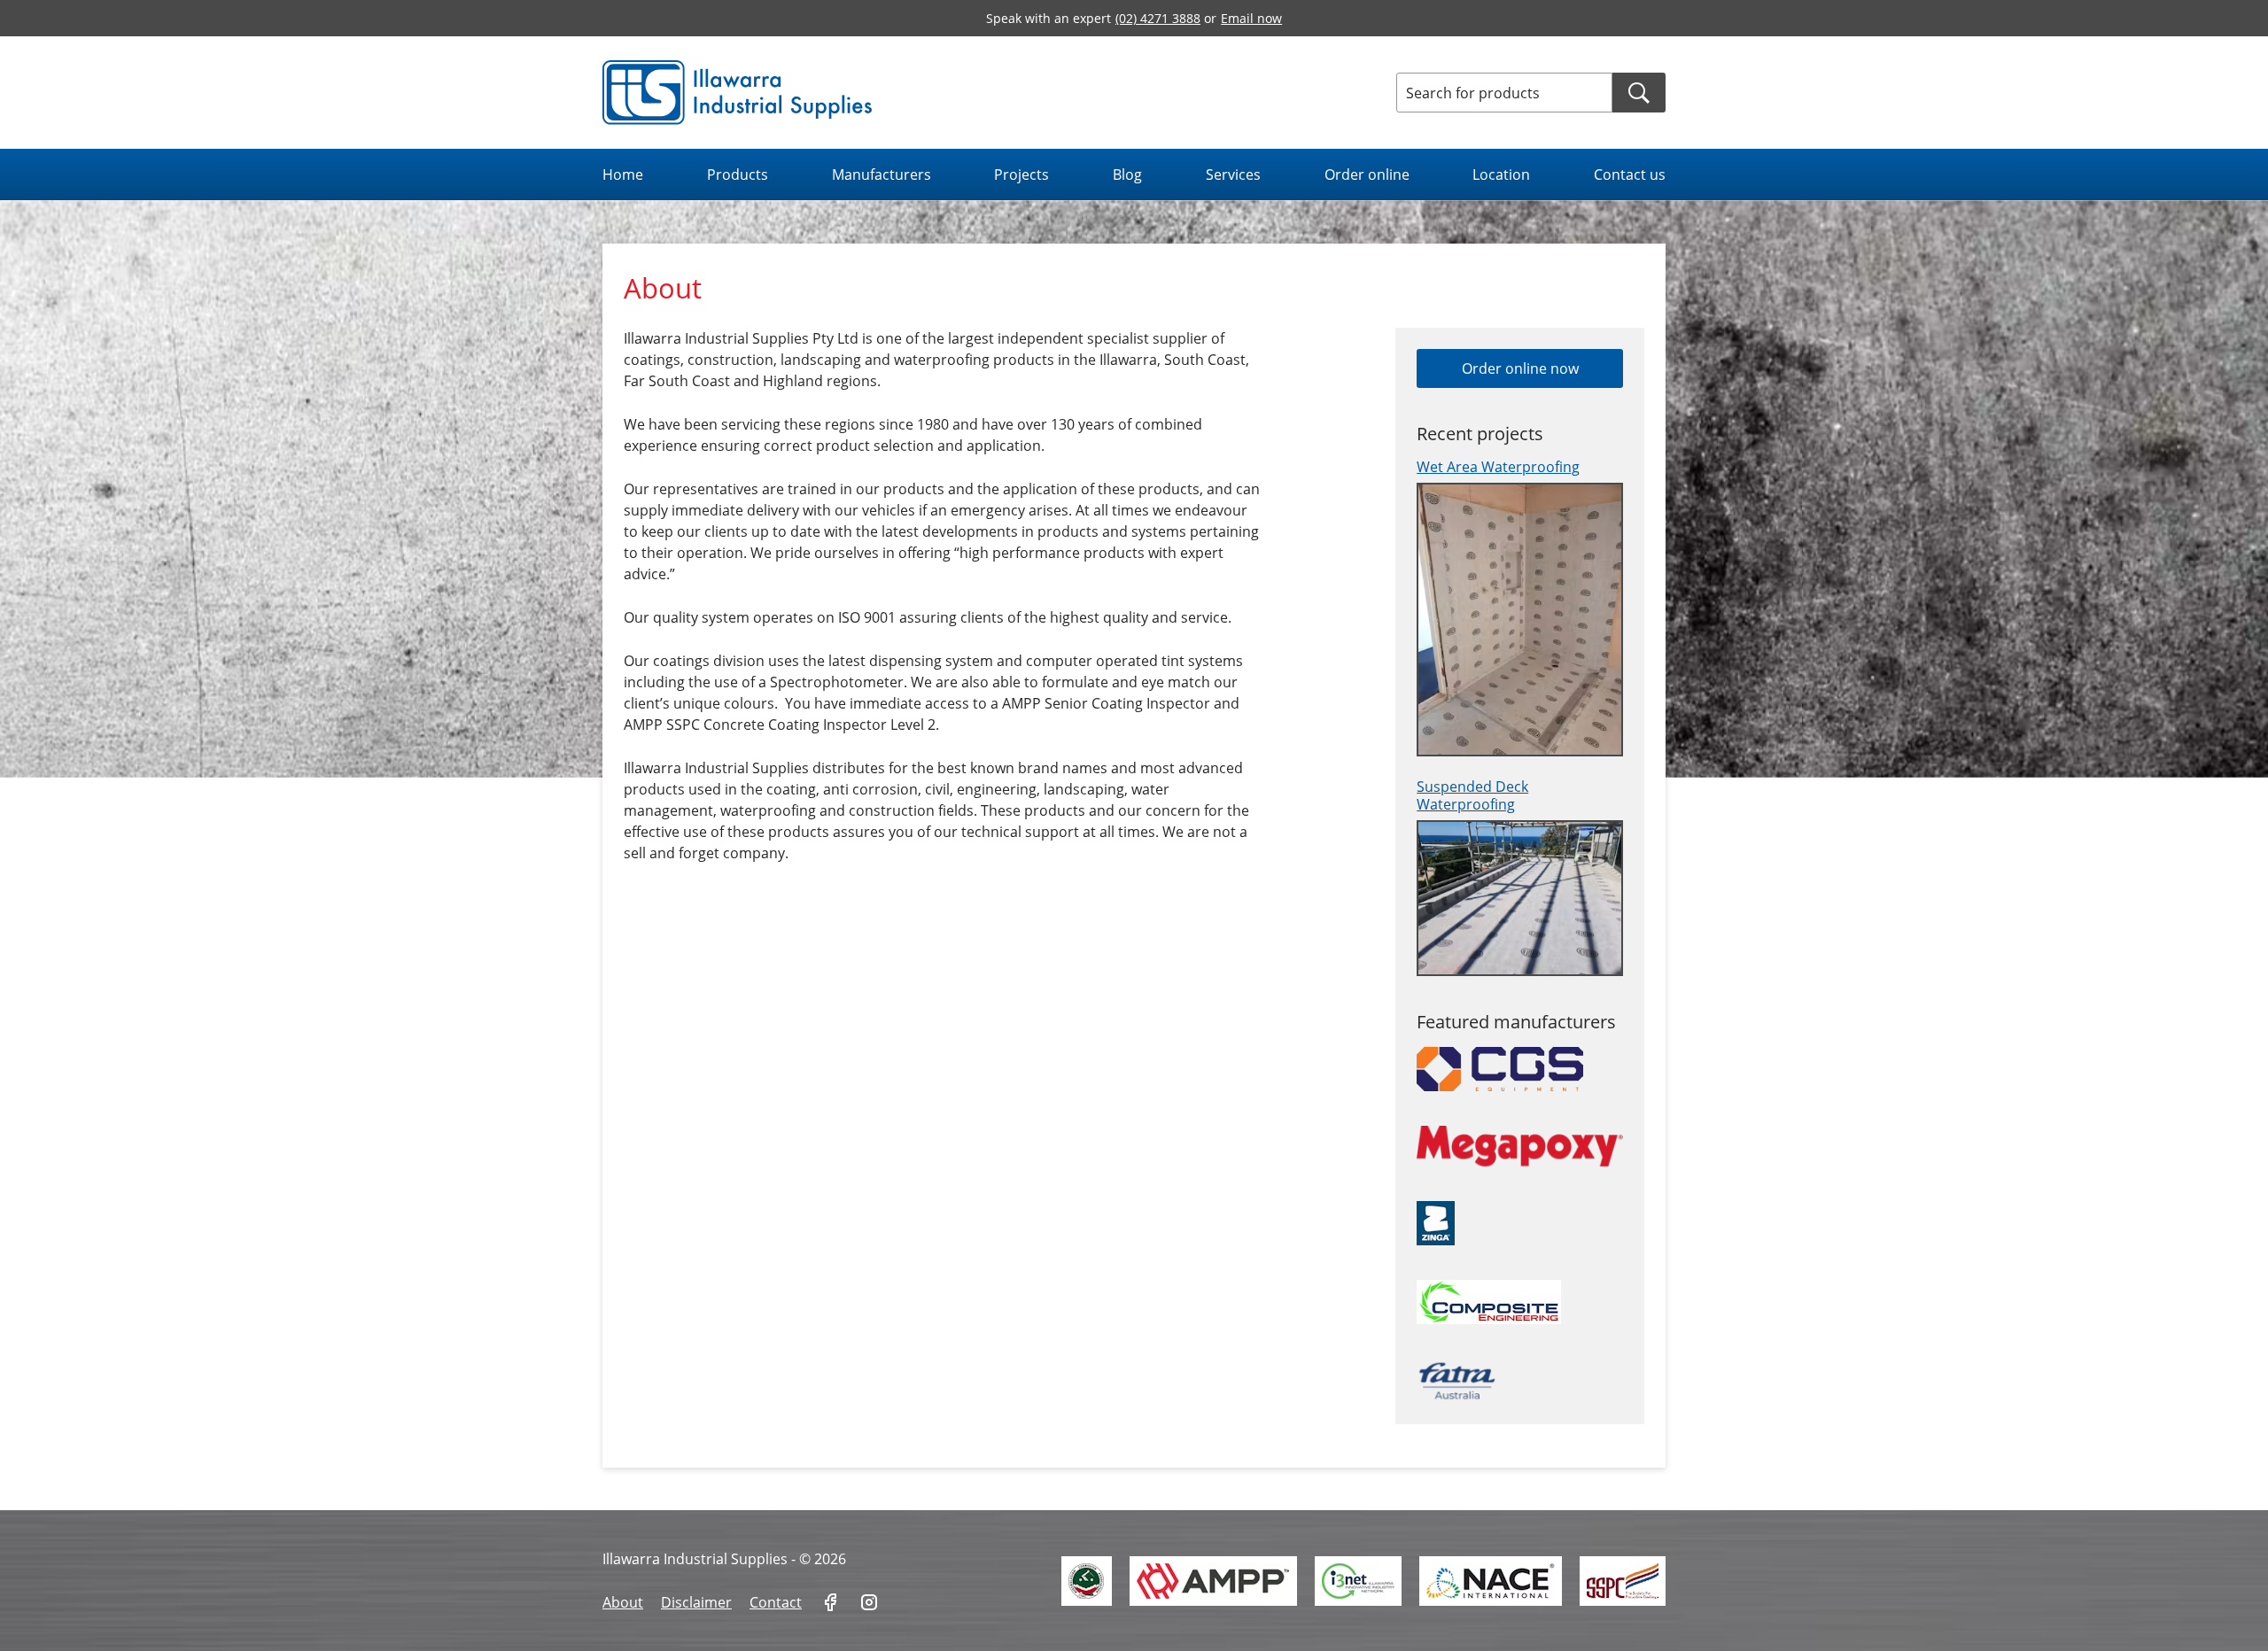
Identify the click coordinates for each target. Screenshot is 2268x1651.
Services (1233, 174)
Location (1501, 174)
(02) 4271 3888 (1158, 18)
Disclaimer (696, 1602)
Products (738, 174)
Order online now (1520, 368)
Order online (1367, 174)
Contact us (1630, 174)
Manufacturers (882, 174)
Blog (1127, 174)
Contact (776, 1602)
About (623, 1602)
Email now (1251, 18)
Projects (1021, 174)
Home (623, 174)
